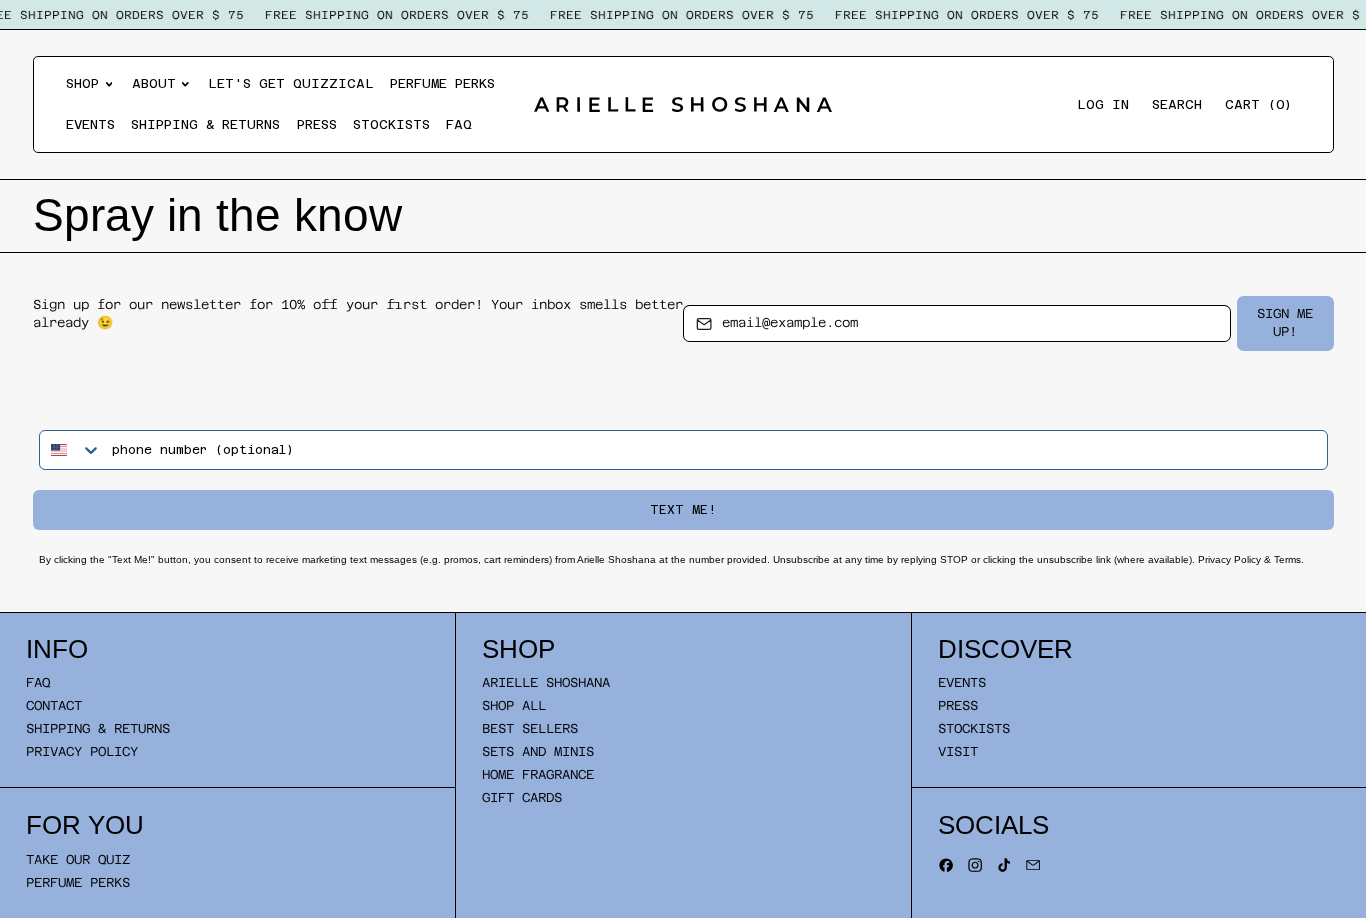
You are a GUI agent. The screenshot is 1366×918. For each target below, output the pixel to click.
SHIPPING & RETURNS (98, 728)
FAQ (459, 124)
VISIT (958, 751)
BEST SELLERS (530, 728)
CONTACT (54, 705)
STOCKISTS (974, 728)
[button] (1177, 104)
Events (90, 124)
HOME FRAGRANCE (538, 774)
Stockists (391, 124)
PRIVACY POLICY (82, 751)
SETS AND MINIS (538, 751)
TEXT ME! (683, 510)
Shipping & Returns (205, 124)
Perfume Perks (442, 83)
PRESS (958, 705)
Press (317, 124)
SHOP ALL (514, 705)
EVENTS (962, 682)
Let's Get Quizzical (291, 83)
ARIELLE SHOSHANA (546, 682)
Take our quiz (78, 859)
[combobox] (71, 450)
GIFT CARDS (522, 797)
